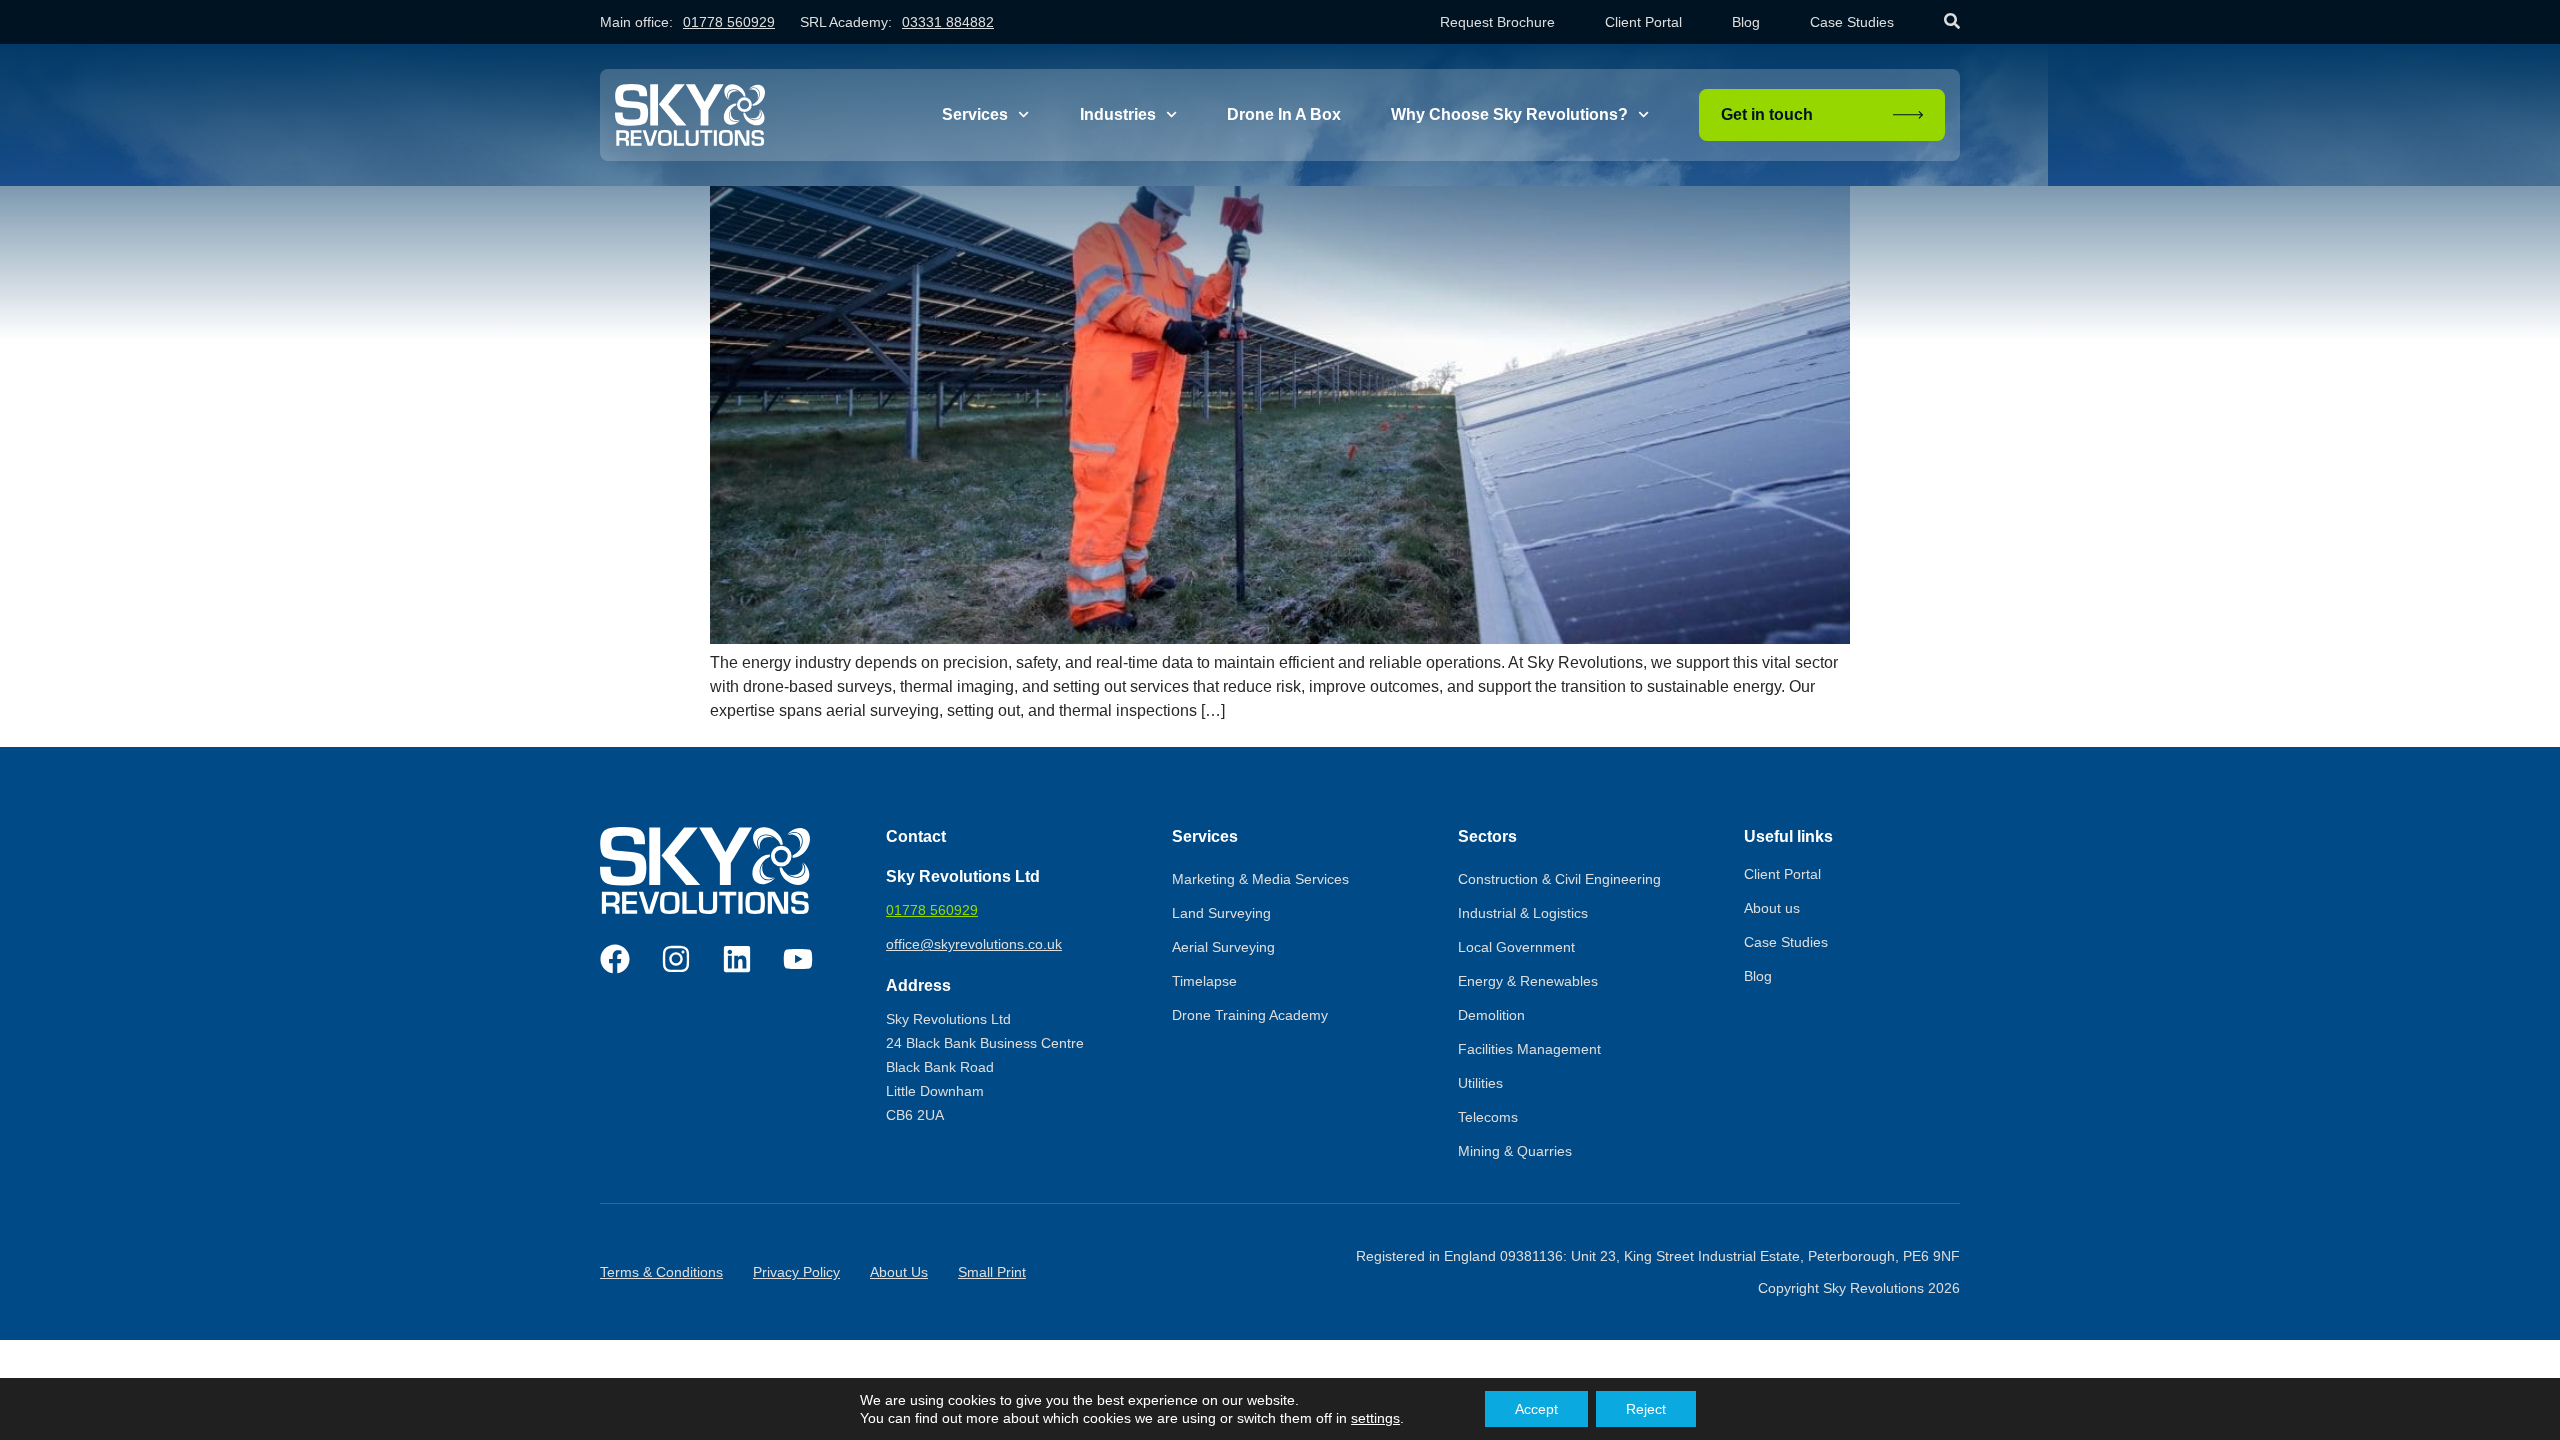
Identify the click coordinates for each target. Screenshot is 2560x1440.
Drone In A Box (1284, 114)
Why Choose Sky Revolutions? (1509, 114)
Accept (1536, 1409)
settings (1375, 1418)
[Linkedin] (737, 959)
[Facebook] (615, 959)
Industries (1118, 114)
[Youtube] (798, 959)
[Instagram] (676, 959)
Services (975, 114)
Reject (1646, 1409)
